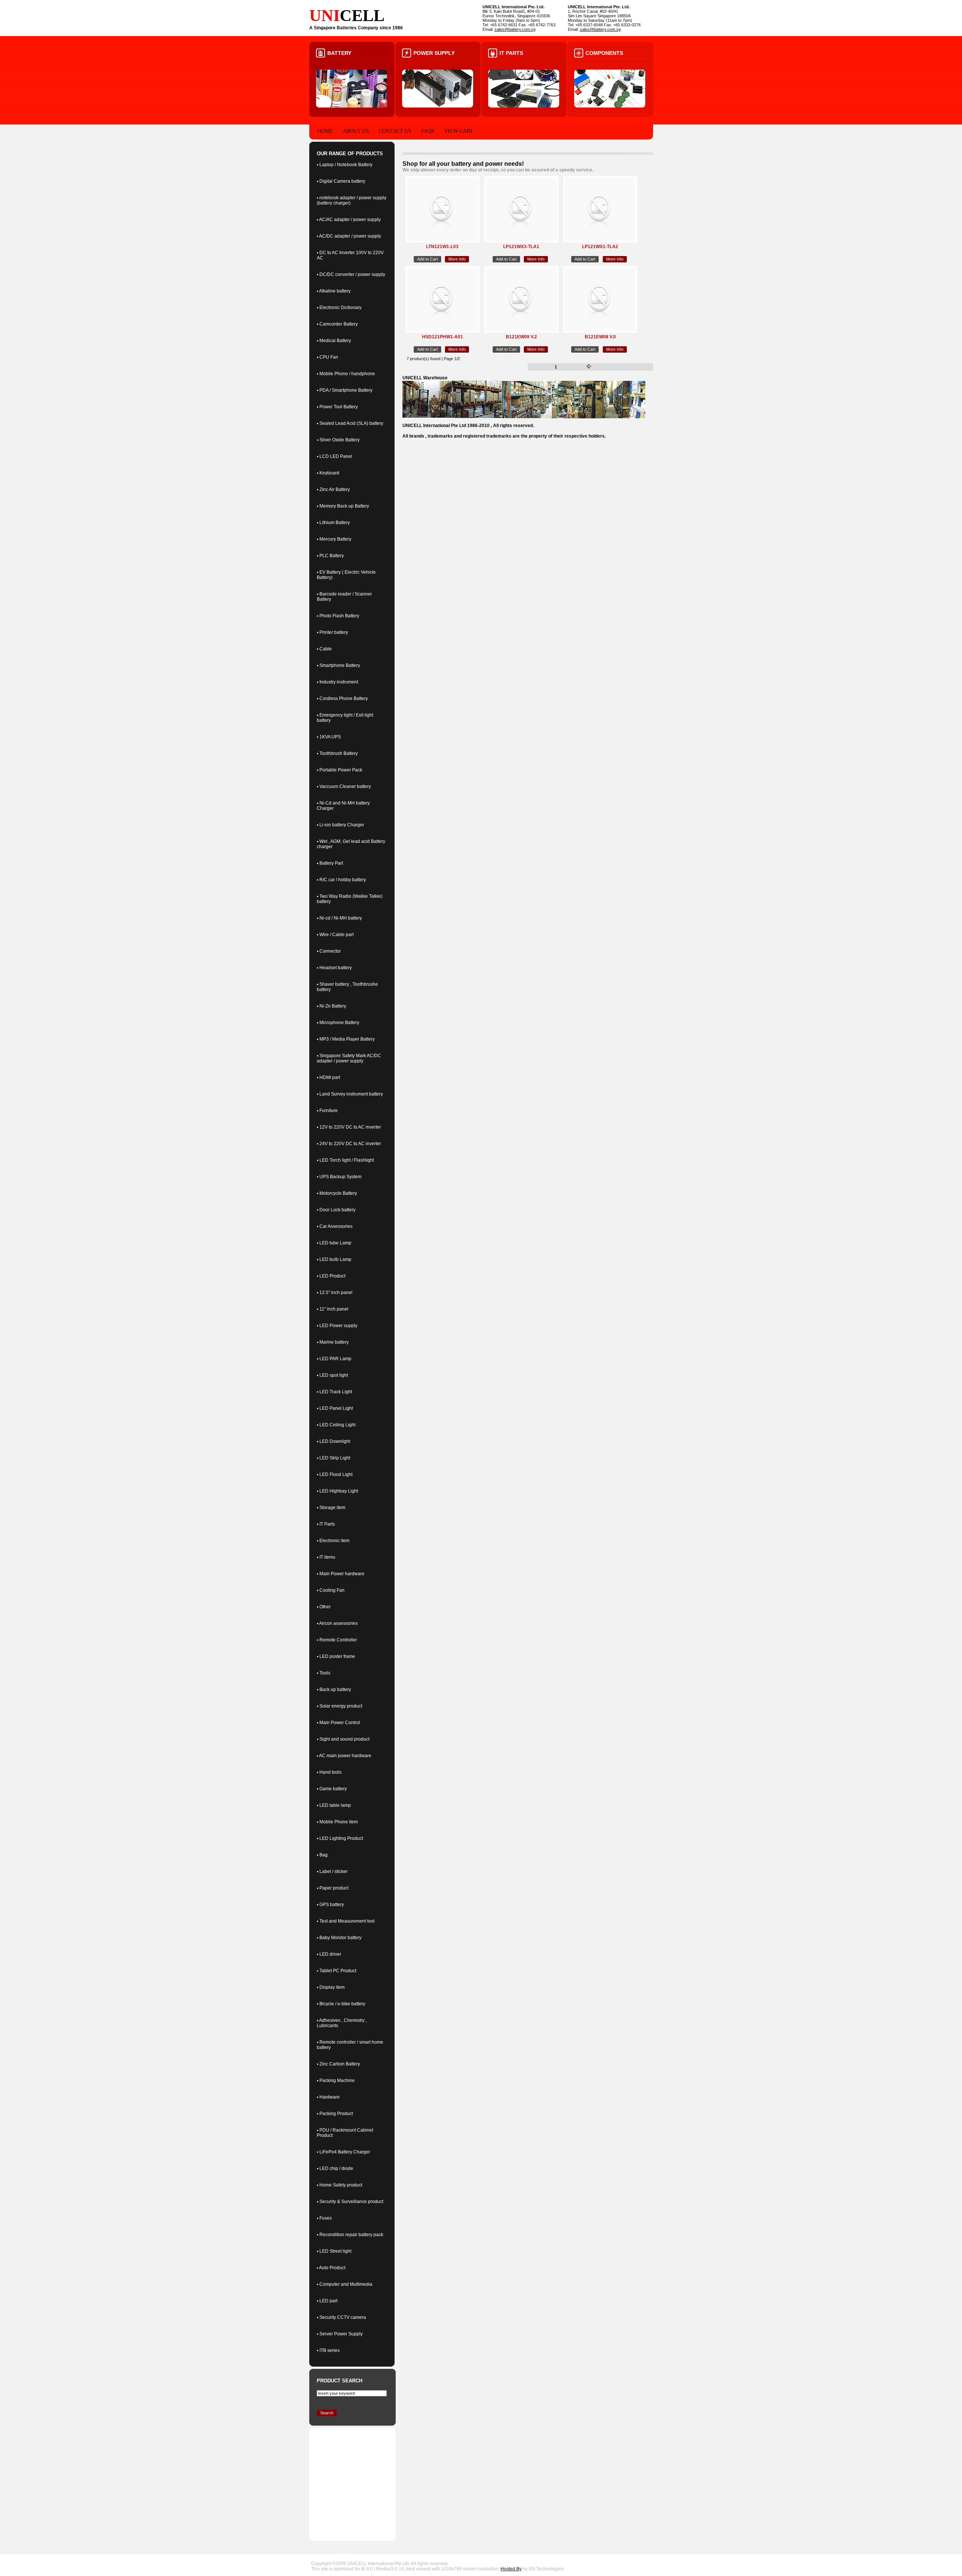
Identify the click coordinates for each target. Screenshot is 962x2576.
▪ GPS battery (330, 1905)
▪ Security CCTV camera (341, 2317)
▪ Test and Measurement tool (346, 1921)
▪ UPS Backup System (339, 1177)
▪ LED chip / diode (335, 2168)
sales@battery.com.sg (515, 29)
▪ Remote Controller (337, 1640)
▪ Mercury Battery (334, 539)
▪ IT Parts (326, 1524)
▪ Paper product (333, 1888)
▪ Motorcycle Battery (337, 1193)
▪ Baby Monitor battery (339, 1938)
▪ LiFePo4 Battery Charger (343, 2152)
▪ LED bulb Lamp (334, 1259)
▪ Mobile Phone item (337, 1822)
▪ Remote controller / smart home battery (350, 2045)
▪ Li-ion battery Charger (340, 825)
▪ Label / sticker (332, 1871)
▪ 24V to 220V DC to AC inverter (349, 1144)
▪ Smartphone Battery (338, 665)
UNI (324, 16)
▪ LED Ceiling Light (336, 1425)
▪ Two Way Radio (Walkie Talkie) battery (350, 899)
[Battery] (352, 106)
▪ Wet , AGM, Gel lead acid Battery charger (351, 844)
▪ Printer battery (332, 632)
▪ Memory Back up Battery (343, 506)
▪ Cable (324, 649)
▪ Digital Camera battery (341, 181)
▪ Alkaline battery (334, 291)
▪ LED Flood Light (335, 1474)
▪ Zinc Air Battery (333, 489)
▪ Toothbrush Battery (337, 753)
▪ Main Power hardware (341, 1574)
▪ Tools (324, 1673)
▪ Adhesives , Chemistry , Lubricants (342, 2023)
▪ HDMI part (328, 1077)
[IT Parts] (524, 106)
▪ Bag (322, 1855)
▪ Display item (331, 1987)
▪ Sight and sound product (343, 1739)
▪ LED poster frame (336, 1656)
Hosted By (511, 2569)
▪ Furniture (327, 1111)
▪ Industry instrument (337, 682)
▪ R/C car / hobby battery (341, 880)
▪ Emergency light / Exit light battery (345, 718)
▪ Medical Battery (334, 341)
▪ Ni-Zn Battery (331, 1006)
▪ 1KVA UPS (329, 737)
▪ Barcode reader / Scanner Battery (344, 597)
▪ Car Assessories (335, 1226)
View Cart (459, 131)
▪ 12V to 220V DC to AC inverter (349, 1127)
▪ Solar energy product (340, 1706)
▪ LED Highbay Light (337, 1491)
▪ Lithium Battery (333, 523)
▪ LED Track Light (334, 1392)
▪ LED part (327, 2301)
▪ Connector (329, 951)
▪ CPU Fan (327, 357)
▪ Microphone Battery (338, 1023)
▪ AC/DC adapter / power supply (349, 236)
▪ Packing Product (335, 2114)
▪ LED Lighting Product (340, 1838)
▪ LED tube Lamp (334, 1243)
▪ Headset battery (334, 968)
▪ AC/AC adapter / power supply (349, 220)
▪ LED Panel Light (335, 1408)
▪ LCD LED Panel (334, 456)
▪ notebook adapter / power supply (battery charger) (352, 200)
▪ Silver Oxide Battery (338, 440)
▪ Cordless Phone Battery (342, 699)
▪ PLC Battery (330, 556)
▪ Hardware (328, 2097)
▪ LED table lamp (334, 1805)
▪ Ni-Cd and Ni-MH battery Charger (343, 806)
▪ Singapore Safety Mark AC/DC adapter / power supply (349, 1058)
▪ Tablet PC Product (337, 1971)
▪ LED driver (329, 1954)
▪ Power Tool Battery (337, 407)
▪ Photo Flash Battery (338, 616)
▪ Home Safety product (340, 2185)
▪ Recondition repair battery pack (350, 2235)
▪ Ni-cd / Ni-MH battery (339, 918)
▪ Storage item (331, 1508)
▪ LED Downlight (334, 1441)
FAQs (428, 131)
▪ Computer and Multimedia (345, 2284)
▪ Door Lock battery (336, 1210)
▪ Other (324, 1607)
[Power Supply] (438, 106)
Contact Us (395, 131)
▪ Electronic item (333, 1541)
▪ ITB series (328, 2350)
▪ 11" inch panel (333, 1309)
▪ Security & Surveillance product (350, 2202)
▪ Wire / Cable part (335, 935)
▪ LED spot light (332, 1375)
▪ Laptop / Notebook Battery (345, 165)
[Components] (610, 106)
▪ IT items (326, 1557)
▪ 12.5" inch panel (335, 1293)
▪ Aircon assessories (337, 1623)
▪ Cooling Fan (331, 1590)
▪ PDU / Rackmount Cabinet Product (345, 2133)
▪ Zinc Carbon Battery (338, 2064)
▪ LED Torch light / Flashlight (345, 1160)
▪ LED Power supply (337, 1326)
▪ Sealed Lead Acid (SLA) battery (350, 423)
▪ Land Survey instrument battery (350, 1094)
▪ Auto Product (331, 2268)
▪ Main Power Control (338, 1723)
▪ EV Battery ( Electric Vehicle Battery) (346, 575)
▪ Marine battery (333, 1342)
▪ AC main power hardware (344, 1756)
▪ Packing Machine (336, 2080)
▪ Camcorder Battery (337, 324)
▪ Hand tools (329, 1772)
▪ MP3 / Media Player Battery (346, 1039)
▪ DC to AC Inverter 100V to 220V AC (350, 255)
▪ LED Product (331, 1276)
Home (325, 131)
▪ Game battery (332, 1789)
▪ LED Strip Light (334, 1458)
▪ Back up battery (334, 1690)
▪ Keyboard (328, 473)
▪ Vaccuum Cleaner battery (344, 786)
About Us (356, 131)
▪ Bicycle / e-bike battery (341, 2004)
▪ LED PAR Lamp (334, 1359)
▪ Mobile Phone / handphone (346, 374)
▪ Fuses (324, 2218)
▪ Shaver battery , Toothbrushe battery (347, 987)
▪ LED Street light (334, 2251)
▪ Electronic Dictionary (339, 308)
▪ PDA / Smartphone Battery (345, 390)
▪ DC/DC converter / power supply (351, 274)
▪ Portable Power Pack (340, 770)
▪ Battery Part (330, 863)
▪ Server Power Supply (340, 2334)
